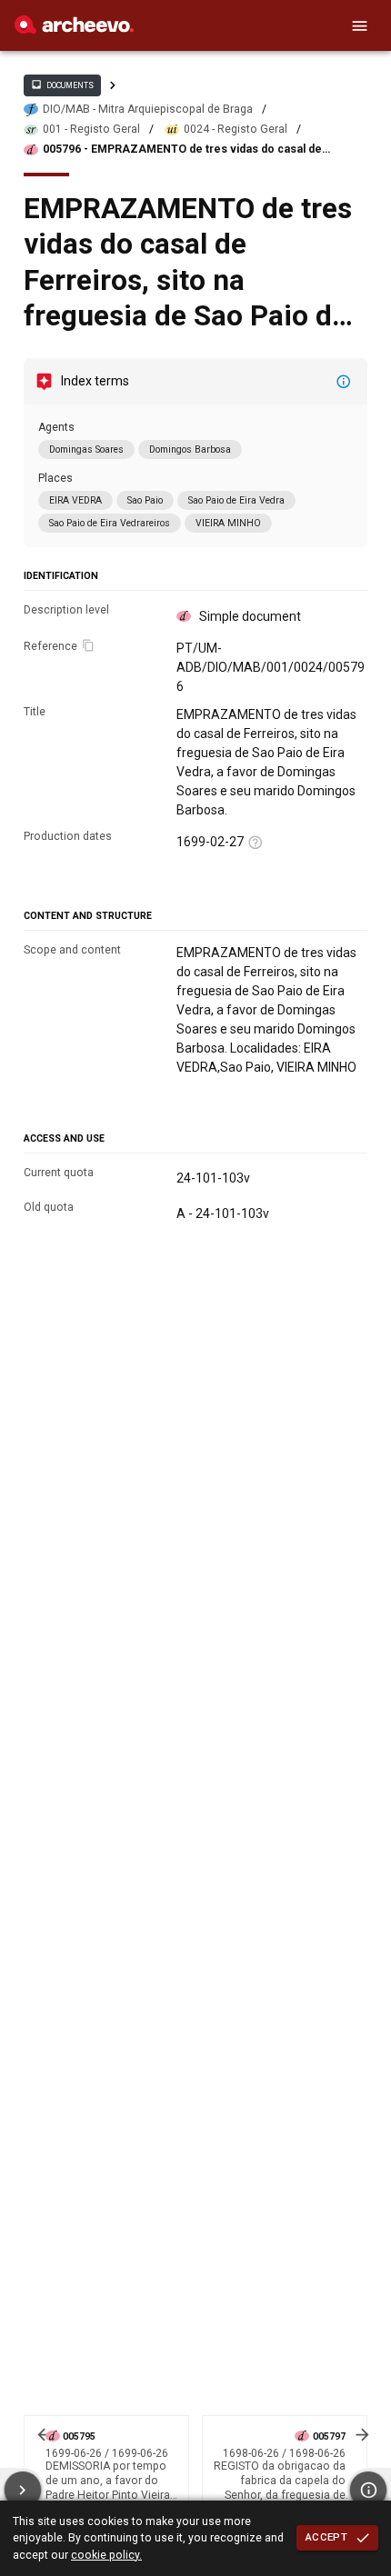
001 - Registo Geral (91, 129)
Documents (62, 85)
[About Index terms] (344, 382)
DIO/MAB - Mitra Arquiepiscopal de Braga (148, 109)
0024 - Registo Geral (236, 129)
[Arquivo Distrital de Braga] (74, 29)
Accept (326, 2537)
